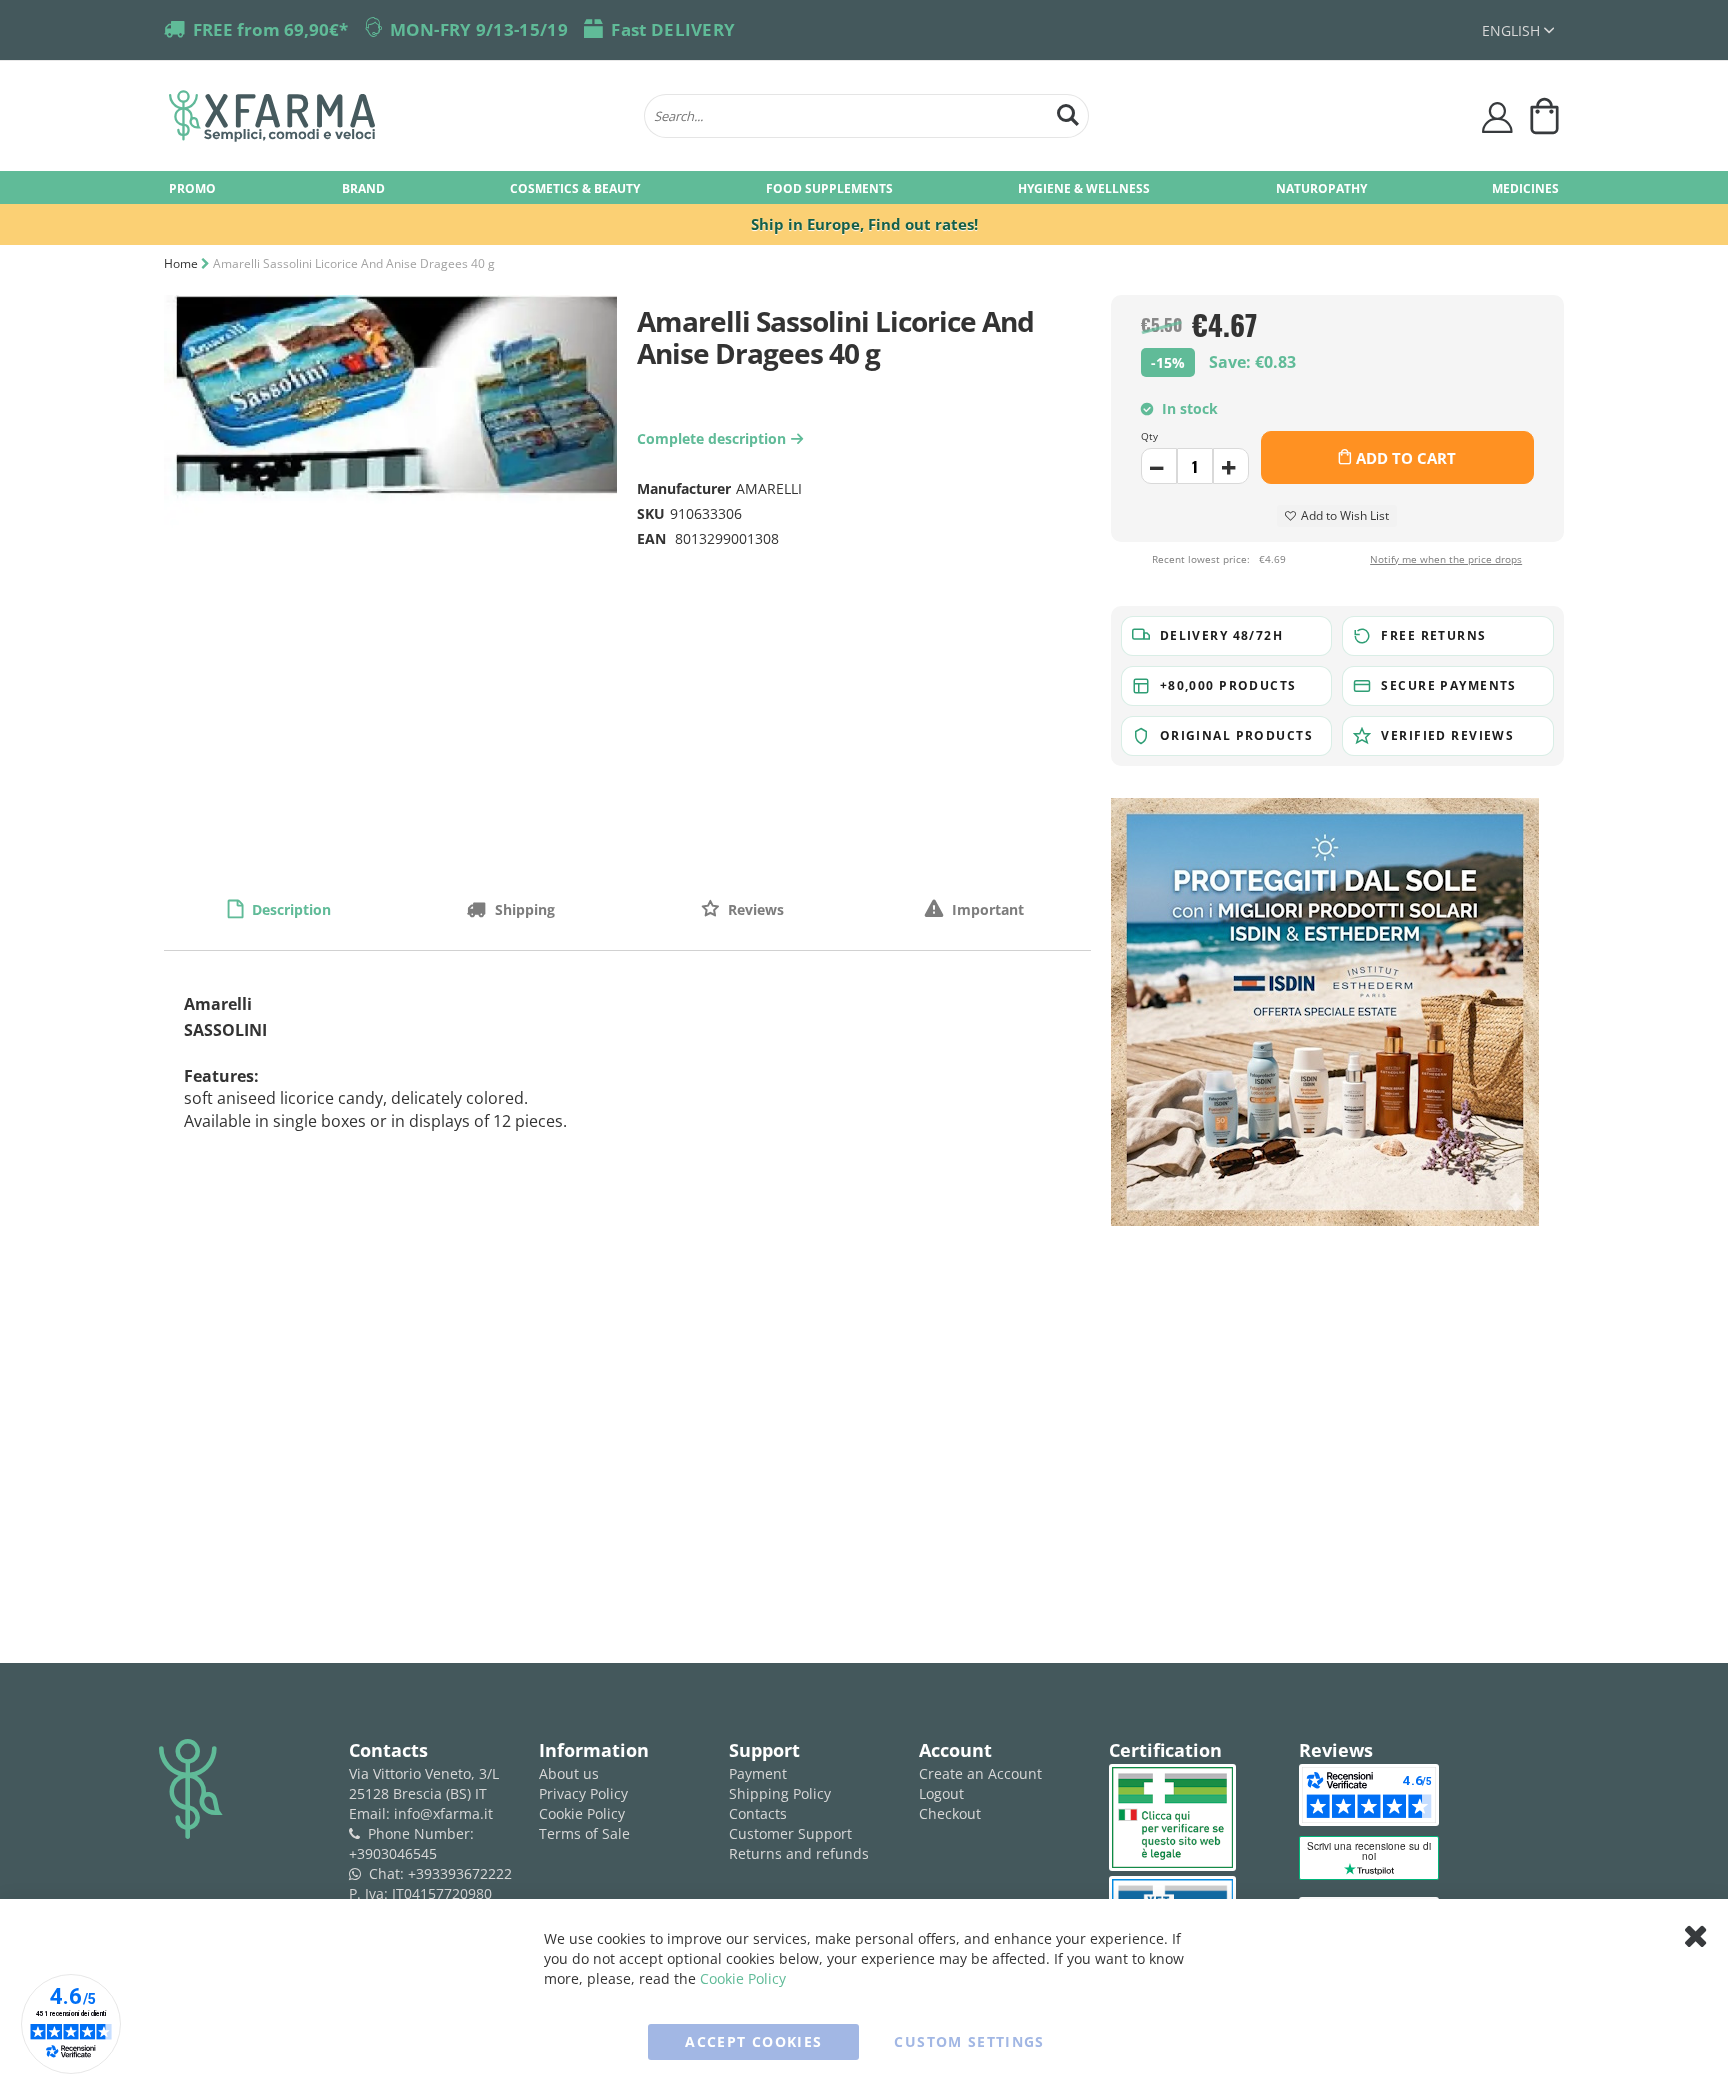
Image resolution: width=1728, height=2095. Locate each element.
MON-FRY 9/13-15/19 (479, 29)
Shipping (523, 909)
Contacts (758, 1813)
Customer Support (790, 1833)
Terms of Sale (584, 1833)
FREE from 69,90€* (270, 29)
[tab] (280, 909)
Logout (941, 1793)
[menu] (864, 187)
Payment (758, 1773)
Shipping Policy (780, 1793)
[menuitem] (192, 187)
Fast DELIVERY (673, 29)
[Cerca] (1068, 112)
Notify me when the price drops (1446, 559)
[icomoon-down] (1231, 466)
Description (289, 909)
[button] (1518, 30)
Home (181, 263)
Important (986, 909)
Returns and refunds (799, 1853)
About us (569, 1773)
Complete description (717, 438)
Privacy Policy (583, 1793)
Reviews (754, 909)
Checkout (950, 1813)
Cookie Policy (582, 1813)
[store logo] (396, 116)
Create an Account (980, 1773)
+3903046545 (393, 1853)
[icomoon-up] (1159, 466)
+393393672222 (460, 1873)
